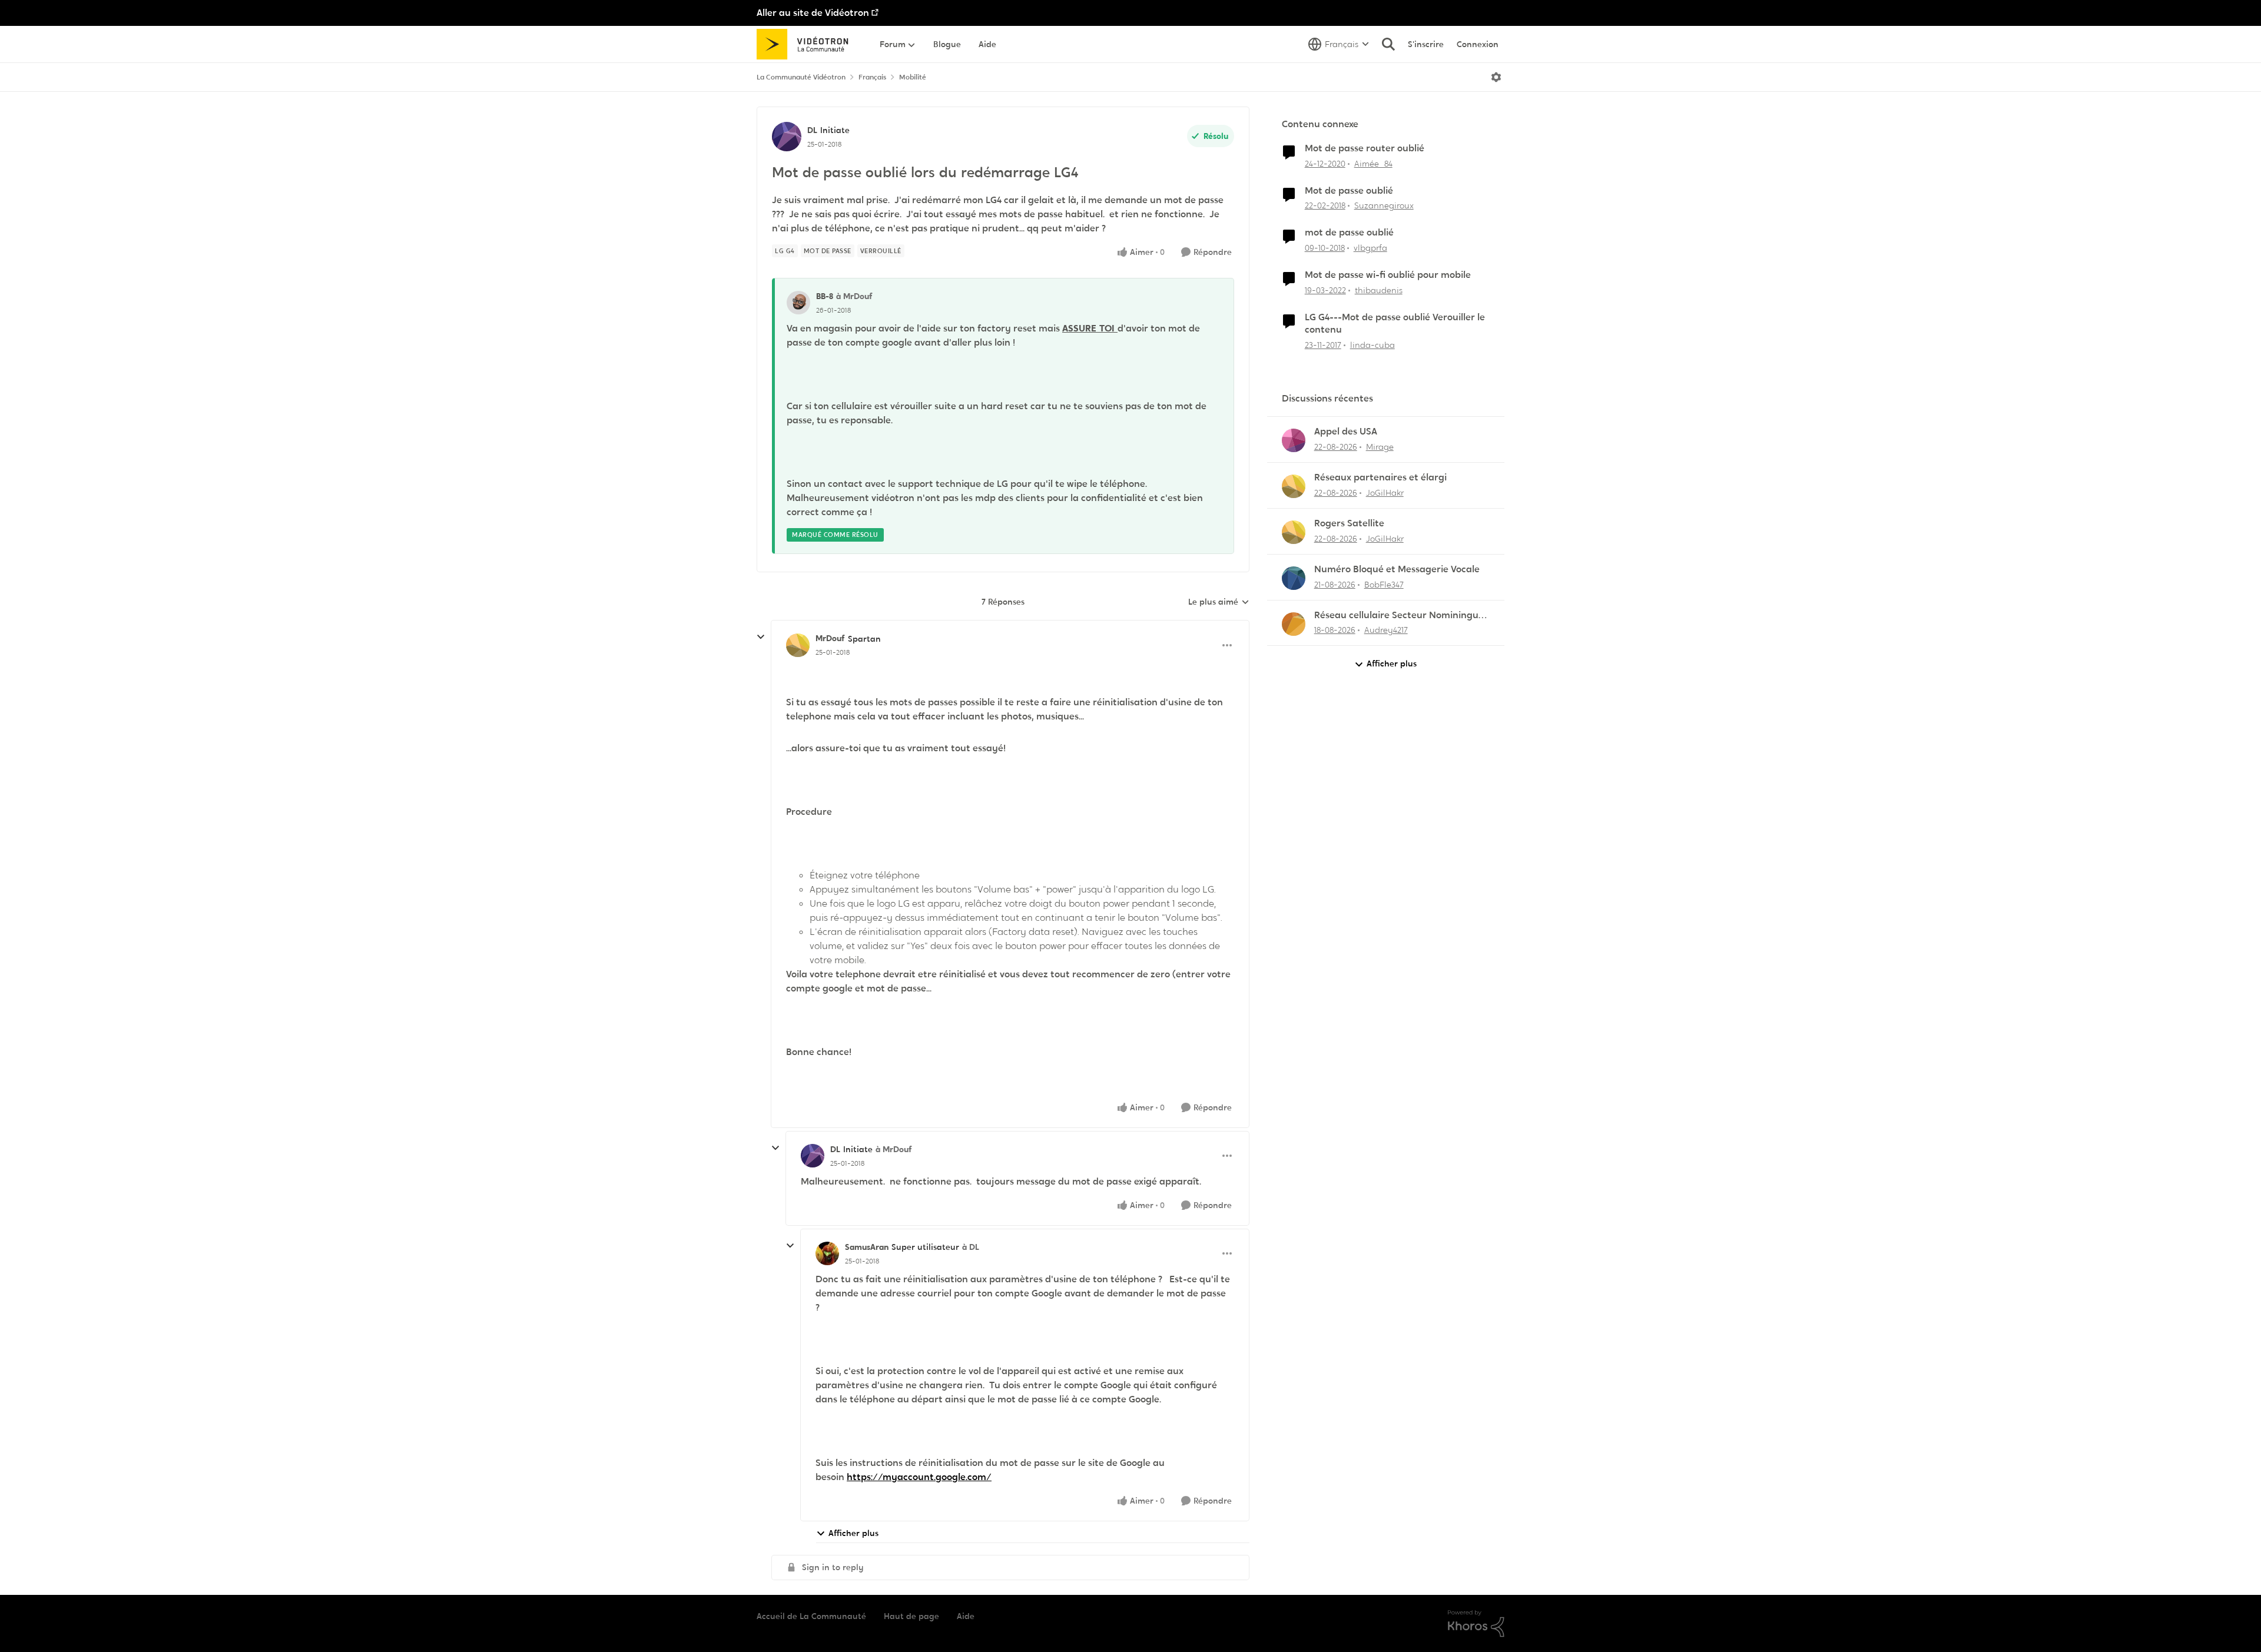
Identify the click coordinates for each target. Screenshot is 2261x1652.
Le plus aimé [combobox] (1219, 602)
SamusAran (867, 1247)
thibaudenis (1379, 290)
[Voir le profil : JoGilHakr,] (1294, 486)
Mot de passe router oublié (1365, 148)
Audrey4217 (1386, 630)
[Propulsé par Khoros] (1476, 1624)
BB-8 (825, 296)
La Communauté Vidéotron (801, 77)
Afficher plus (853, 1533)
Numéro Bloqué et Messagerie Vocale (1397, 569)
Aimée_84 (1373, 164)
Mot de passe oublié (1349, 191)
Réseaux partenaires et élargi (1380, 477)
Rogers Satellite (1349, 523)
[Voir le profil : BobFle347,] (1294, 578)
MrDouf (830, 638)
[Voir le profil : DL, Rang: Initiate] (787, 137)
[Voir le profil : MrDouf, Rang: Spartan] (798, 645)
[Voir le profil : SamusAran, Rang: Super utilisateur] (827, 1253)
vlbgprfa (1370, 248)
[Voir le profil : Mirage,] (1294, 440)
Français (872, 77)
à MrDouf (854, 296)
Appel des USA (1346, 432)
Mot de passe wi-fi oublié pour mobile (1388, 275)
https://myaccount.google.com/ (919, 1477)
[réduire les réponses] (761, 637)
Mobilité (913, 77)
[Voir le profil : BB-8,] (798, 303)
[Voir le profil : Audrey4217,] (1294, 624)
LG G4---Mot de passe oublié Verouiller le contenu (1395, 324)
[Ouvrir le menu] (1496, 77)
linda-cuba (1372, 345)
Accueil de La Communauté (811, 1616)
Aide (966, 1616)
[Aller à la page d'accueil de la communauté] (806, 44)
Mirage (1380, 447)
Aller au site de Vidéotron (813, 13)
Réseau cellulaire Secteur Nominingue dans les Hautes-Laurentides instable (1399, 616)
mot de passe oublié (1349, 233)
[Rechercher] (1388, 44)
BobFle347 (1384, 585)
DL (812, 130)
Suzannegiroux (1384, 205)
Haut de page (911, 1616)
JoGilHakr (1385, 493)
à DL (971, 1247)
